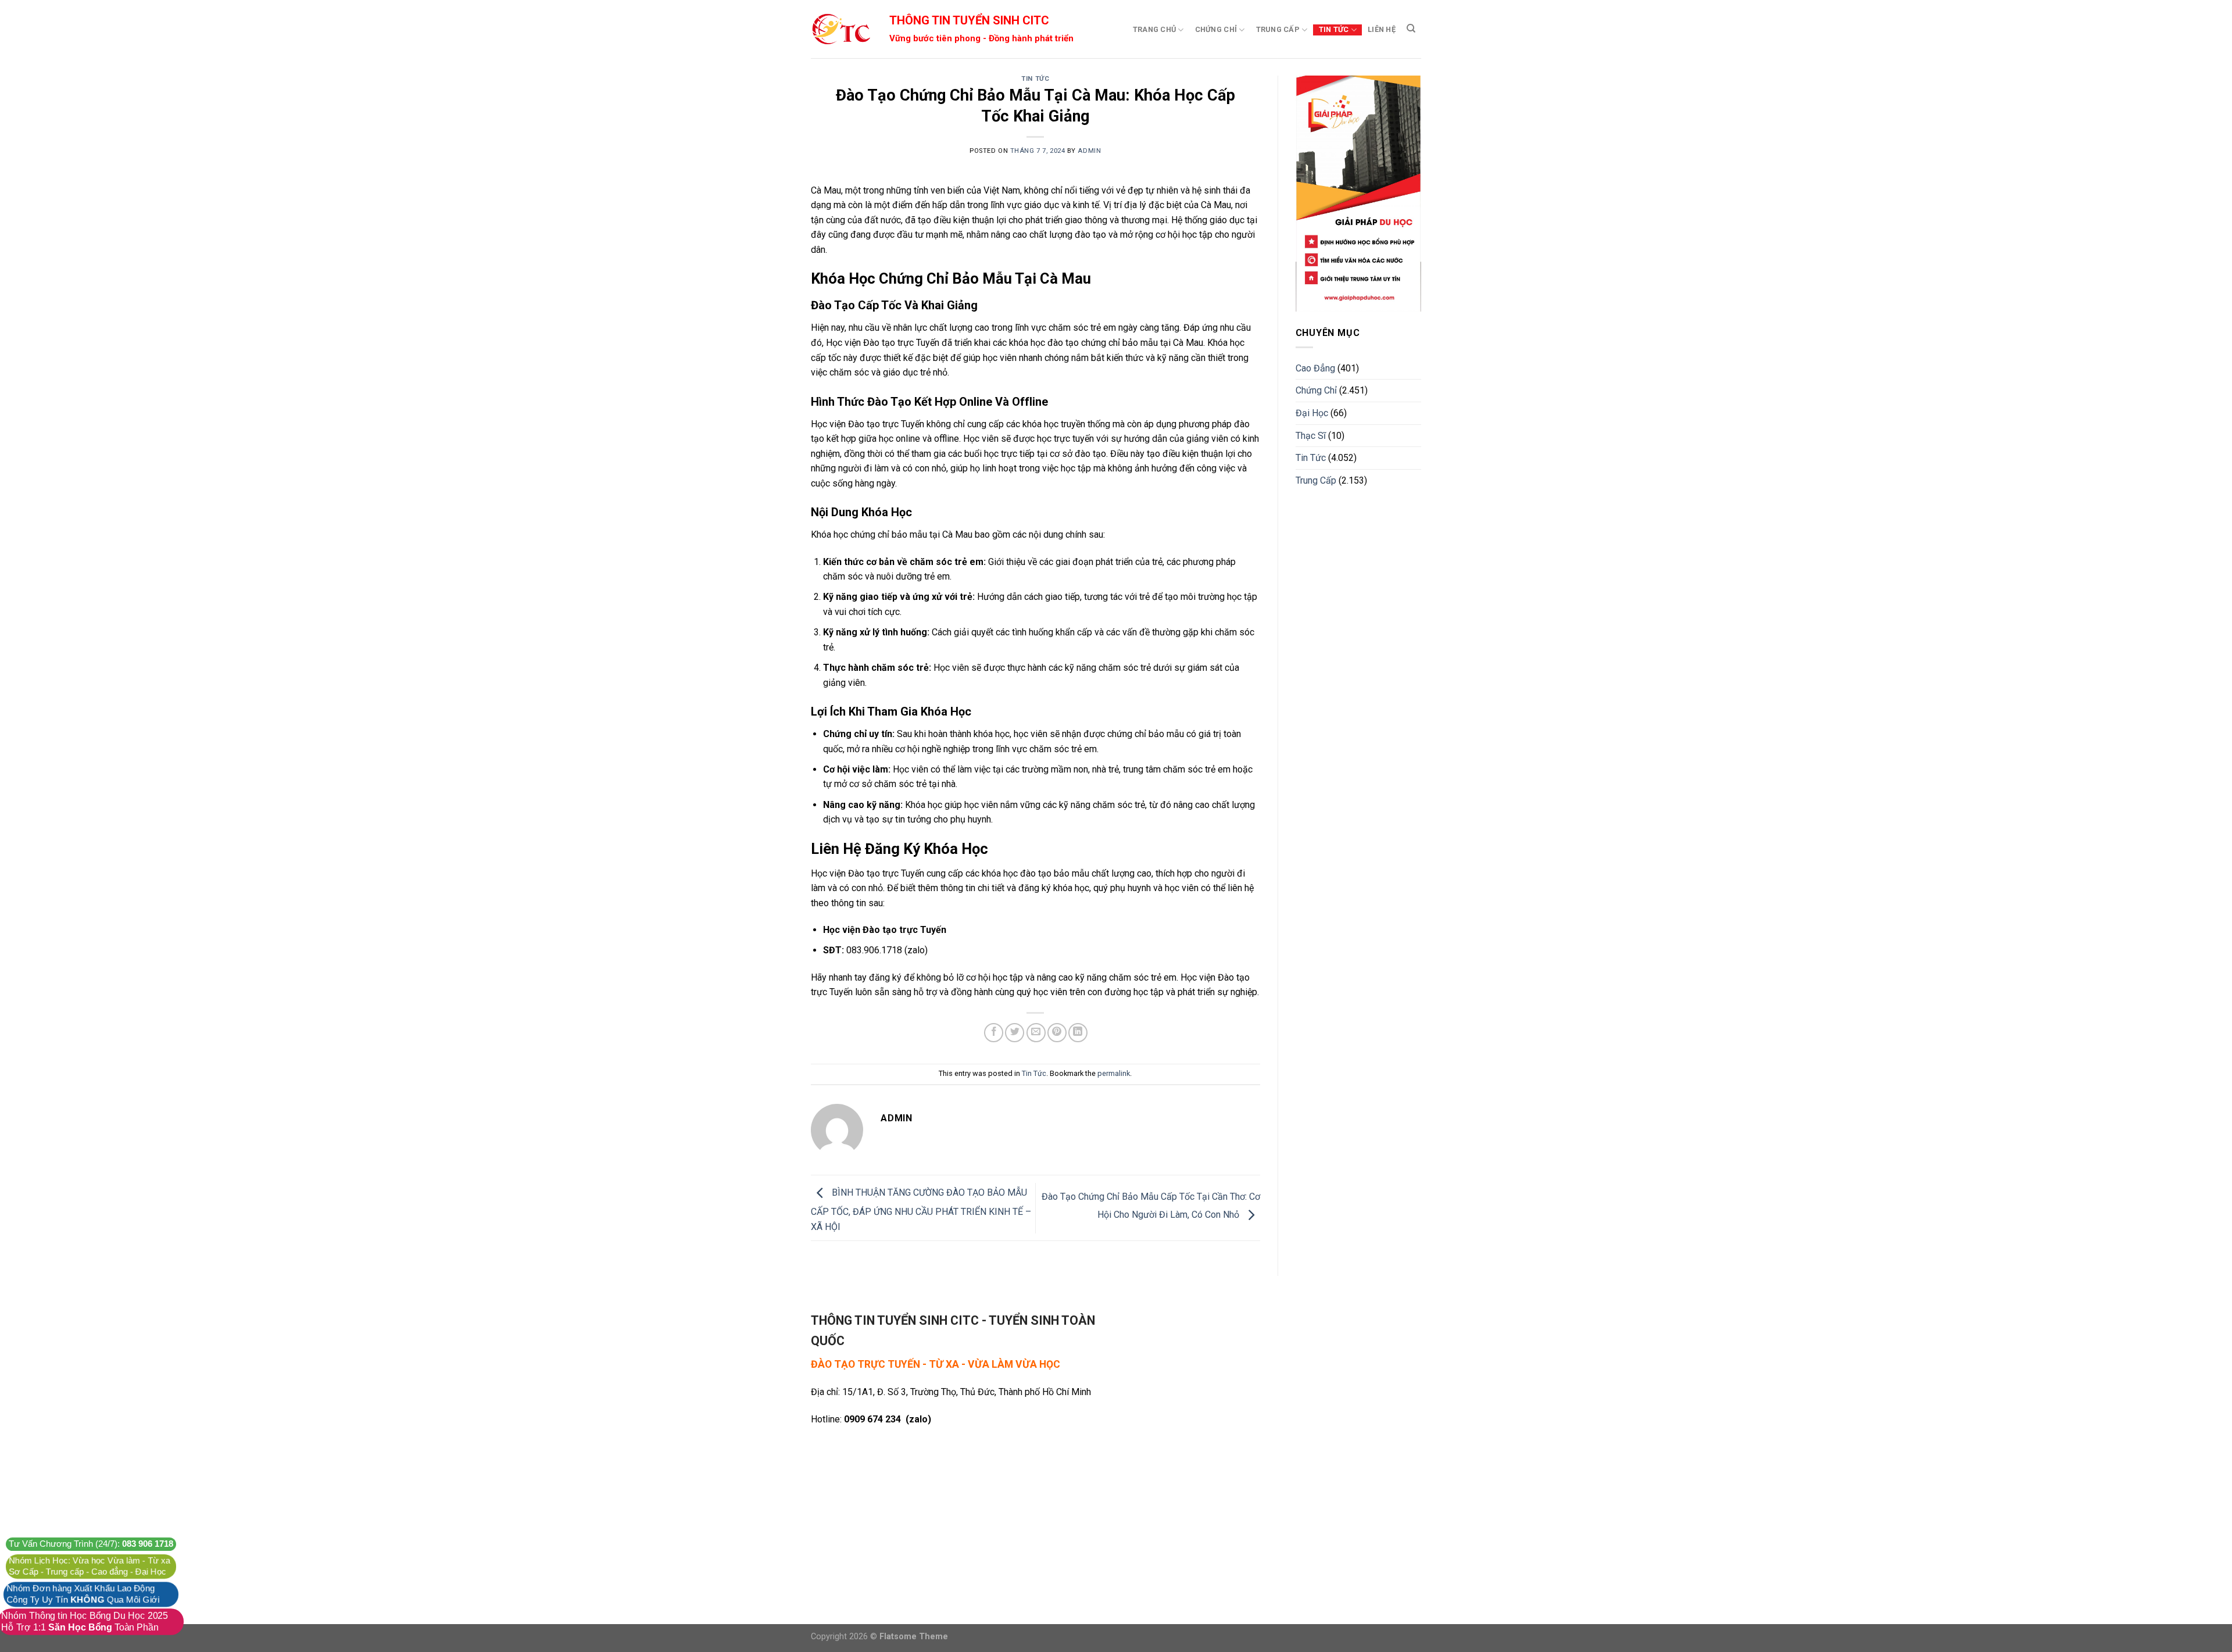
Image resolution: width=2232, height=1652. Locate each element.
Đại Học (1312, 413)
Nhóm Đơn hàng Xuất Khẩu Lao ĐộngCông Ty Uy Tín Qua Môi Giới (83, 1594)
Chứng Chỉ (1216, 29)
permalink (1114, 1073)
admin (1089, 151)
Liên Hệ (1382, 29)
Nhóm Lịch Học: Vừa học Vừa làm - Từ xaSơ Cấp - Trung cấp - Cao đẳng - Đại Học (90, 1566)
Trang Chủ (1154, 29)
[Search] (1411, 28)
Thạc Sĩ (1311, 436)
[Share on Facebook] (994, 1033)
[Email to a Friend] (1036, 1033)
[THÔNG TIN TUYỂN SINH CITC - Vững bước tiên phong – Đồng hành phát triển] (840, 29)
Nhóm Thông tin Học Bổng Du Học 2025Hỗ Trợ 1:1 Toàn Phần (85, 1621)
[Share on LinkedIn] (1078, 1033)
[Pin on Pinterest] (1057, 1033)
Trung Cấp (1278, 29)
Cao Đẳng (1315, 368)
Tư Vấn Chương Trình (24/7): (91, 1544)
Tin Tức (1334, 29)
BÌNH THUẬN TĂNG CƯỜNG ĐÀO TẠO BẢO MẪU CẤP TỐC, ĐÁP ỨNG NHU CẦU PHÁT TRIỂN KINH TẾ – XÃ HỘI (921, 1210)
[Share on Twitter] (1015, 1033)
